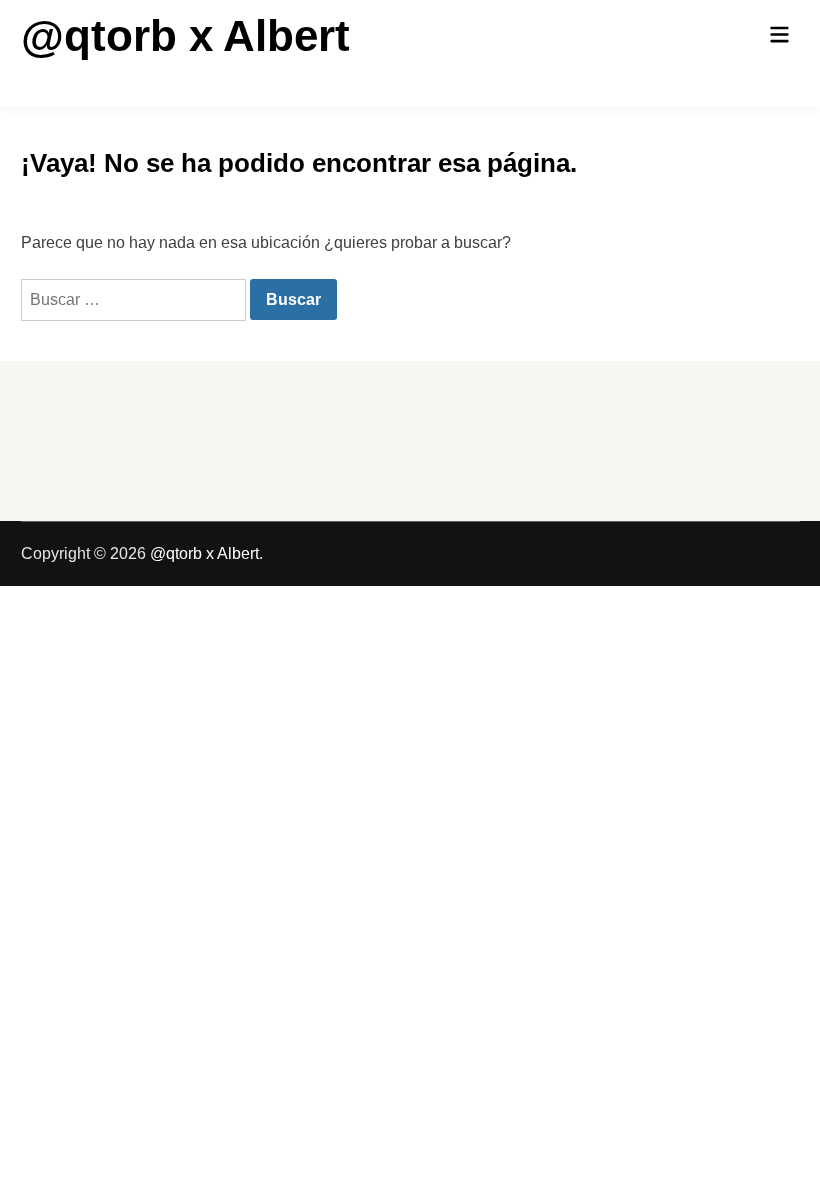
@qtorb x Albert (185, 35)
